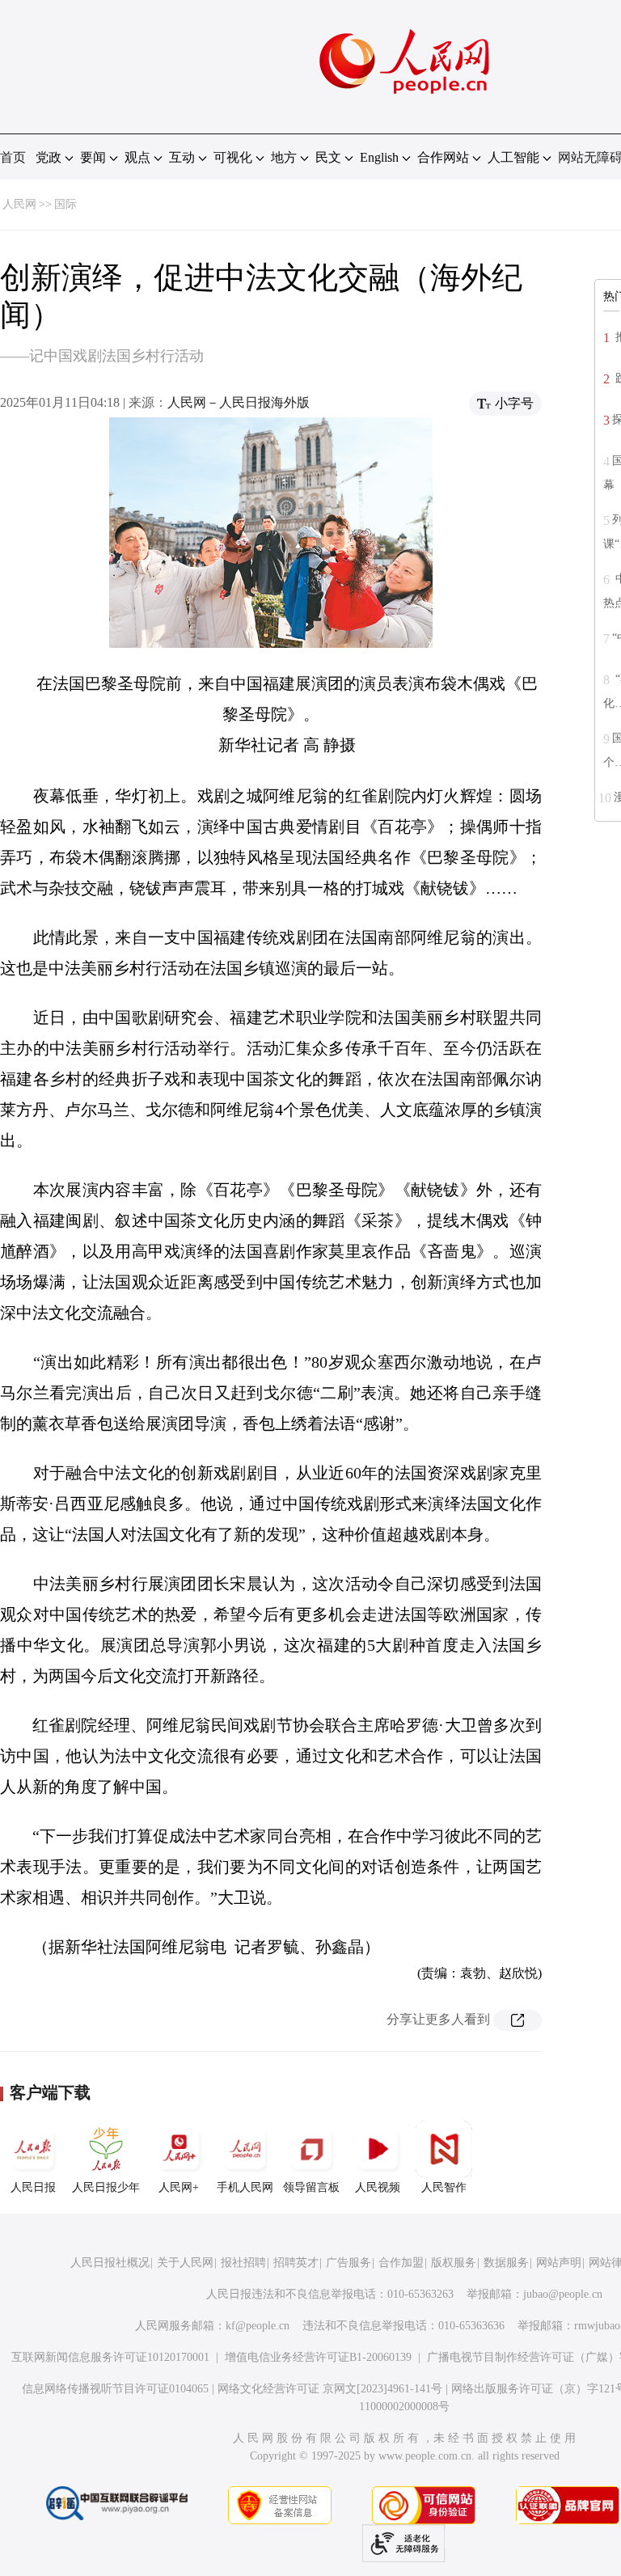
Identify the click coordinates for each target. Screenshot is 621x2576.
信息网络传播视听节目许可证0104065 (115, 2389)
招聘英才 (296, 2263)
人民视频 (378, 2187)
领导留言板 (311, 2187)
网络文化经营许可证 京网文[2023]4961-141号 (330, 2389)
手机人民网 (245, 2187)
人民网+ (179, 2187)
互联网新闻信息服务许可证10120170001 (110, 2357)
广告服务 (349, 2263)
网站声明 (559, 2263)
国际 (65, 204)
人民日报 (33, 2187)
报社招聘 (243, 2263)
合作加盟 (401, 2263)
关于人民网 (185, 2263)
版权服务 (454, 2263)
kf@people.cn (258, 2326)
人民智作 (444, 2187)
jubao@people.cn (563, 2294)
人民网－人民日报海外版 (239, 402)
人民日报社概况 (110, 2263)
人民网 (19, 204)
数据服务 (506, 2263)
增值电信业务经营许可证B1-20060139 (318, 2357)
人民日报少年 (106, 2187)
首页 (13, 157)
